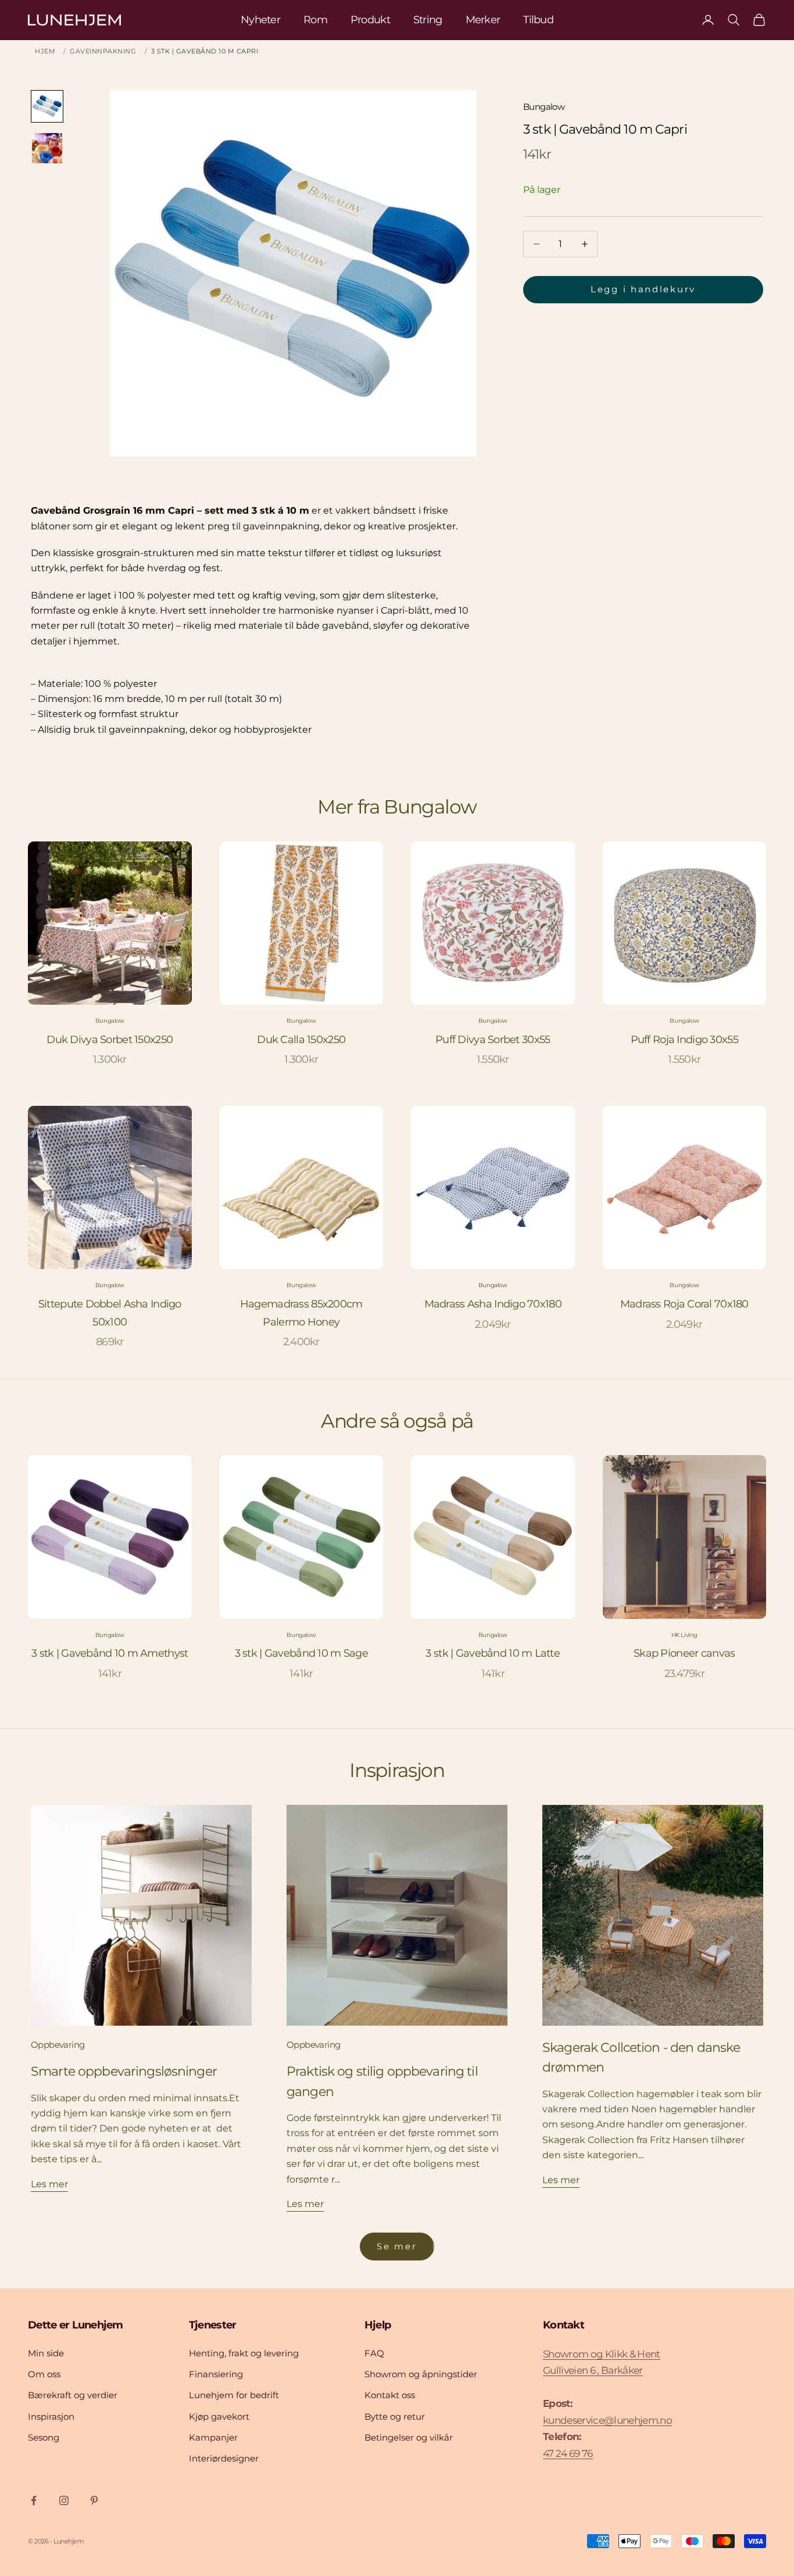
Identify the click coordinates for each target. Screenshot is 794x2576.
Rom (315, 20)
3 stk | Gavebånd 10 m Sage (301, 1653)
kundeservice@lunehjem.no (607, 2420)
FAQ (374, 2353)
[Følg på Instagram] (64, 2500)
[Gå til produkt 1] (47, 106)
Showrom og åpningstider (421, 2374)
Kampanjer (213, 2437)
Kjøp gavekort (219, 2416)
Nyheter (260, 20)
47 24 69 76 (568, 2453)
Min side (46, 2353)
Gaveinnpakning (103, 51)
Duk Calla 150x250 (301, 1040)
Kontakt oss (390, 2395)
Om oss (44, 2374)
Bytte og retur (395, 2416)
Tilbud (538, 20)
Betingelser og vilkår (409, 2437)
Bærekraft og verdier (73, 2395)
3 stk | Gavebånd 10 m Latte (493, 1653)
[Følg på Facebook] (34, 2500)
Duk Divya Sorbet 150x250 (110, 1040)
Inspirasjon (51, 2416)
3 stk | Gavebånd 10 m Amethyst (110, 1653)
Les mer (49, 2184)
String (428, 20)
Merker (483, 20)
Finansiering (216, 2374)
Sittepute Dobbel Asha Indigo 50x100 (110, 1313)
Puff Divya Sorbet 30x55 (493, 1040)
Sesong (44, 2437)
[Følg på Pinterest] (94, 2500)
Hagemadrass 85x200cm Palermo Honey (301, 1313)
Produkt (370, 20)
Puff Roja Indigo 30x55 (684, 1040)
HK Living (684, 1635)
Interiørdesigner (224, 2458)
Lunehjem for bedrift (234, 2395)
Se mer (397, 2246)
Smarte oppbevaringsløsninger (124, 2071)
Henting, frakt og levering (244, 2353)
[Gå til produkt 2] (47, 148)
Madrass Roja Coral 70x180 (684, 1304)
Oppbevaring (58, 2045)
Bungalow (544, 107)
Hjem (45, 51)
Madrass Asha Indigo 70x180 (493, 1304)
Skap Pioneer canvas (684, 1653)
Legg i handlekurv (643, 289)
